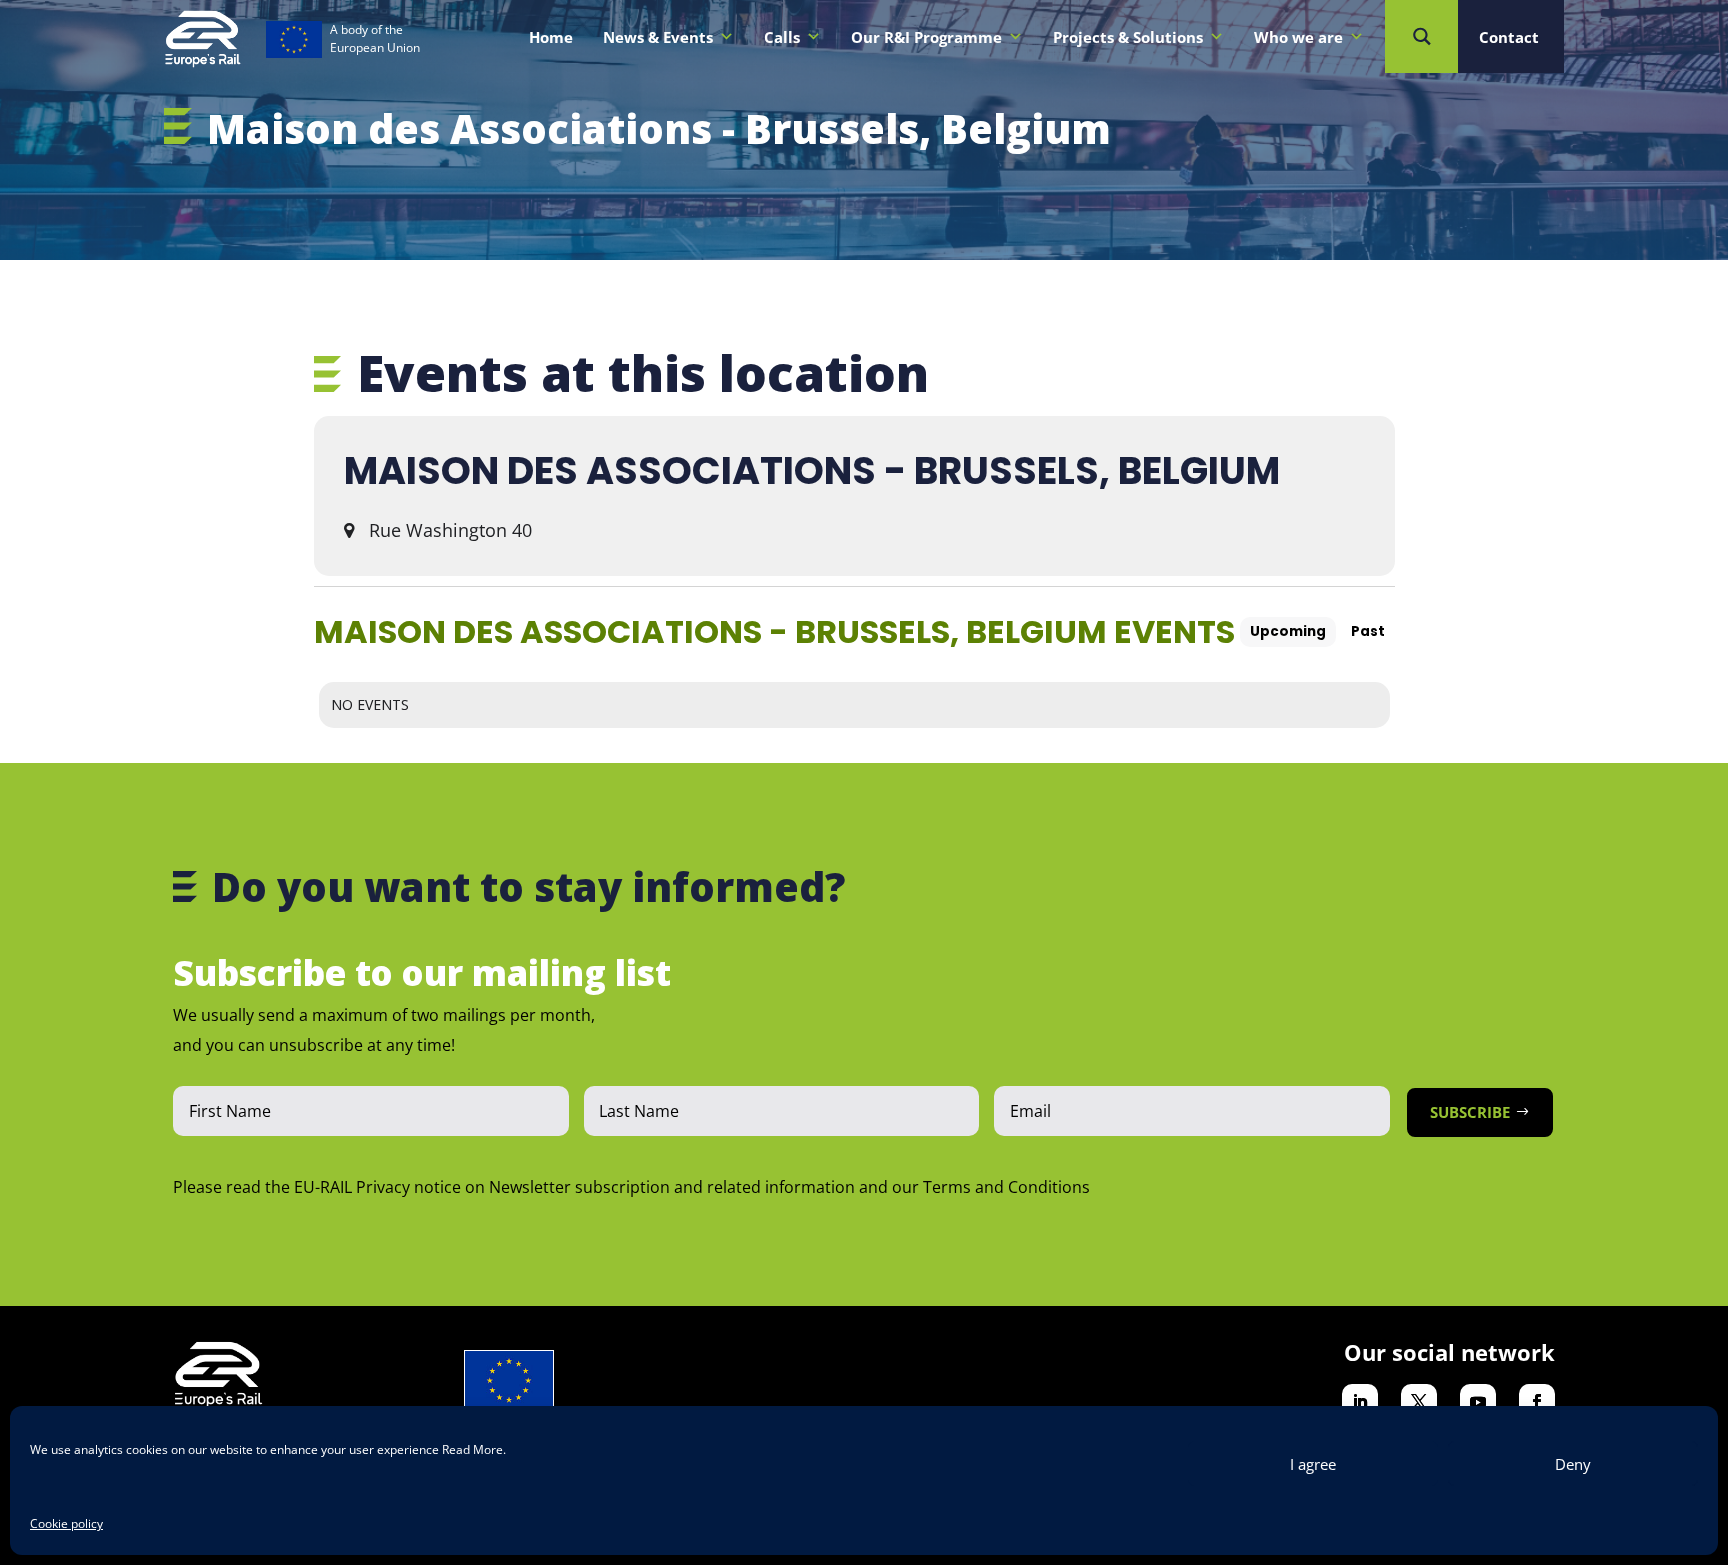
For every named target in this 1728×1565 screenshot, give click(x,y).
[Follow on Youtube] (1478, 1402)
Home (551, 37)
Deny (1573, 1464)
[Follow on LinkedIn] (1360, 1402)
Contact (1509, 37)
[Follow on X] (1419, 1402)
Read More (472, 1449)
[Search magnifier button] (1421, 36)
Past (1368, 631)
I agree (1313, 1464)
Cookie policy (66, 1523)
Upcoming (1288, 631)
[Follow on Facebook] (1537, 1402)
